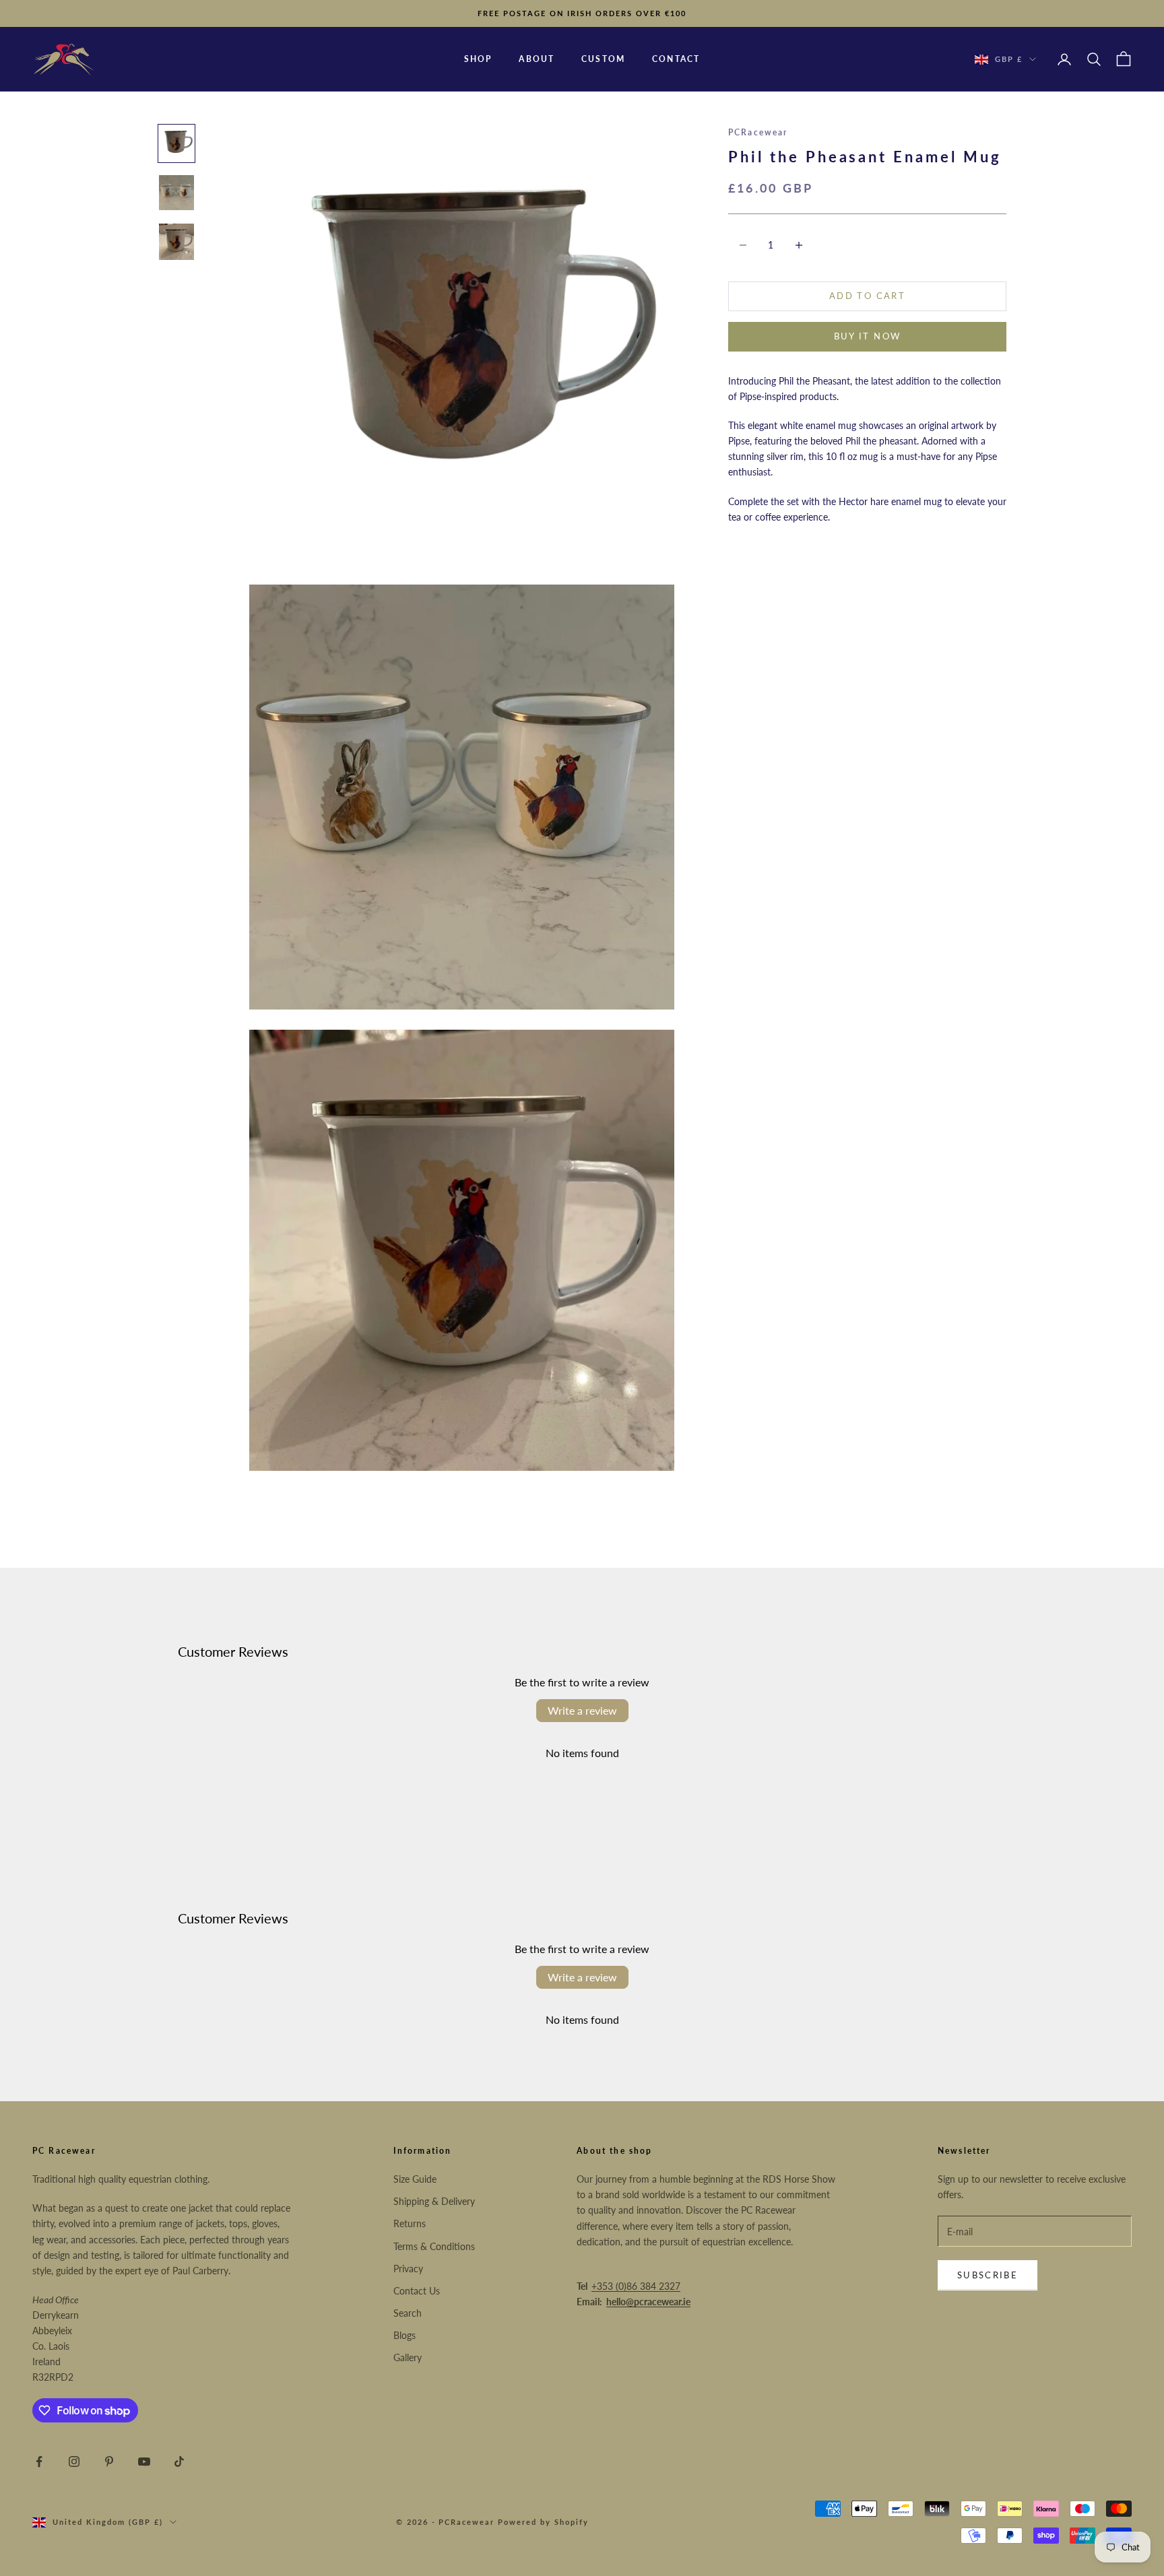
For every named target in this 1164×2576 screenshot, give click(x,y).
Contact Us (417, 2291)
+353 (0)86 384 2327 (636, 2286)
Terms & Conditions (434, 2246)
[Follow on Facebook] (39, 2462)
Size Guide (415, 2179)
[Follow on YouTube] (144, 2462)
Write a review (582, 1710)
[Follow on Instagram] (74, 2462)
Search (408, 2313)
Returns (410, 2223)
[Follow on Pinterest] (109, 2462)
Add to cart (867, 296)
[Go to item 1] (176, 143)
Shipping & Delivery (434, 2201)
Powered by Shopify (543, 2522)
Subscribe (988, 2275)
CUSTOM (603, 59)
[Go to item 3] (176, 242)
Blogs (405, 2335)
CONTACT (676, 59)
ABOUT (537, 59)
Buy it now (867, 336)
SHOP (478, 59)
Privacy (408, 2269)
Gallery (408, 2357)
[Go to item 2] (176, 193)
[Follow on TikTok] (179, 2462)
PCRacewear (758, 132)
